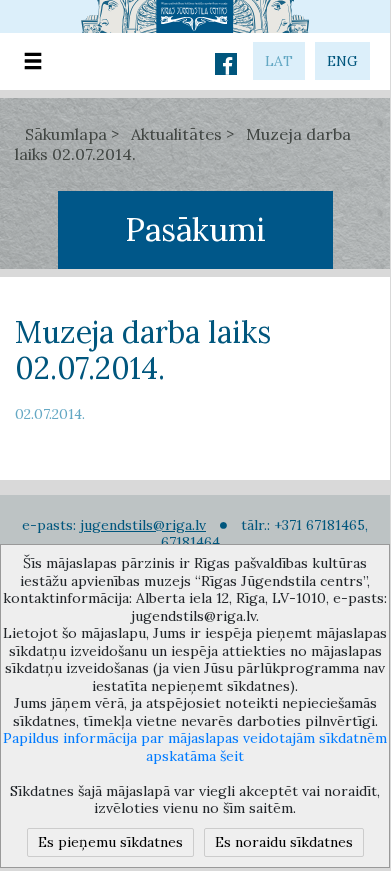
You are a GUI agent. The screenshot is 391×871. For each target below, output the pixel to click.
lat (279, 61)
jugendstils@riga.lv (143, 525)
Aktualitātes (176, 134)
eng (342, 61)
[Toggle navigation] (33, 61)
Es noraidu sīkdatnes (284, 842)
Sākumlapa (66, 134)
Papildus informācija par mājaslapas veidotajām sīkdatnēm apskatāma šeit (195, 747)
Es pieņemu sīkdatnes (110, 842)
